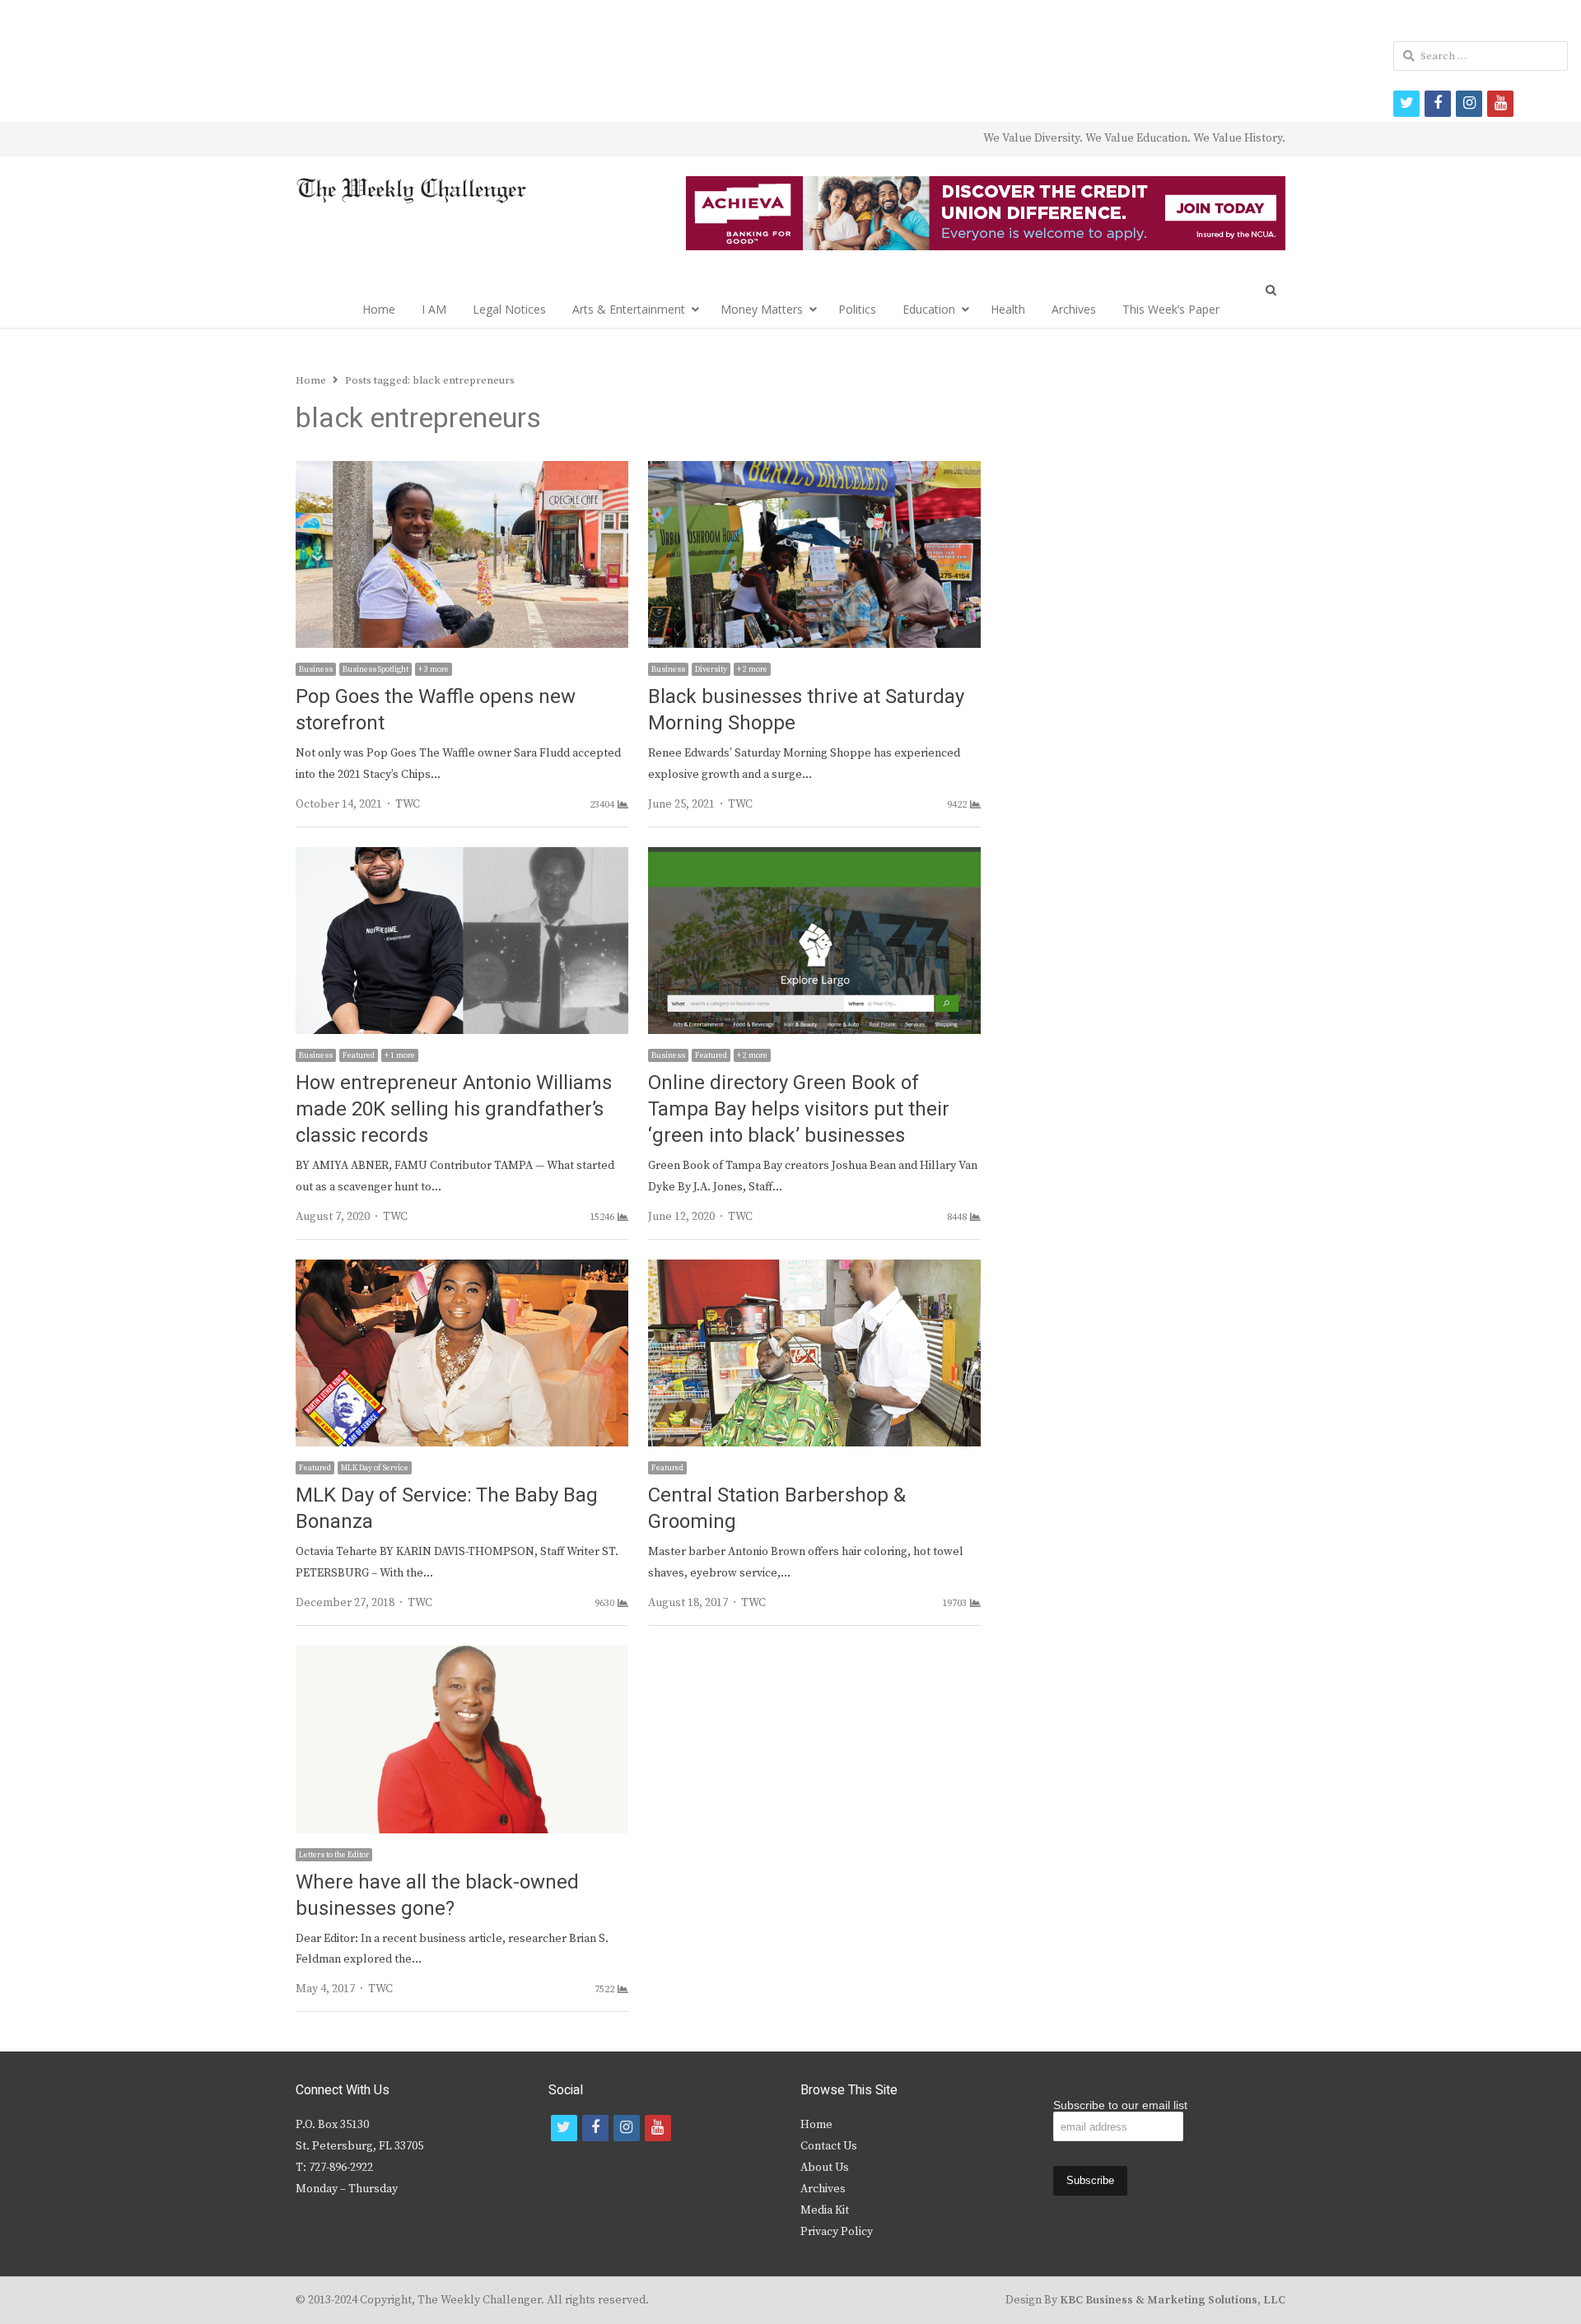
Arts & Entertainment (629, 309)
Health (1008, 309)
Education (929, 309)
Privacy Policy (837, 2232)
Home (379, 309)
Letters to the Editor (334, 1855)
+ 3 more (434, 669)
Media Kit (825, 2210)
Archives (1074, 309)
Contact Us (829, 2146)
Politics (857, 309)
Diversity (711, 669)
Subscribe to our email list (1120, 2105)
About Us (825, 2168)
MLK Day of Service (375, 1468)
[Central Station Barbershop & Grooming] (814, 1269)
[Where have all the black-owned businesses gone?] (462, 1656)
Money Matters (762, 309)
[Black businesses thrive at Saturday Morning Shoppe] (814, 471)
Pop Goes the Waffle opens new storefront (436, 710)
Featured (359, 1055)
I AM (434, 309)
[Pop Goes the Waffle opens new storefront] (462, 471)
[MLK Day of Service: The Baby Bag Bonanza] (462, 1269)
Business (316, 669)
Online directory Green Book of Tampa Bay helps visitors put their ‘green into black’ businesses (799, 1109)
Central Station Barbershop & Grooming (779, 1509)
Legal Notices (509, 309)
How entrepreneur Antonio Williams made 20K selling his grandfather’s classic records (454, 1109)
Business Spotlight (375, 669)
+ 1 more (400, 1055)
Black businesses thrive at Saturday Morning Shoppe (806, 710)
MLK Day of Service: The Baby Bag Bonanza (447, 1509)
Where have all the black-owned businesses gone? (437, 1896)
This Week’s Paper (1171, 309)
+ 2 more (752, 669)
